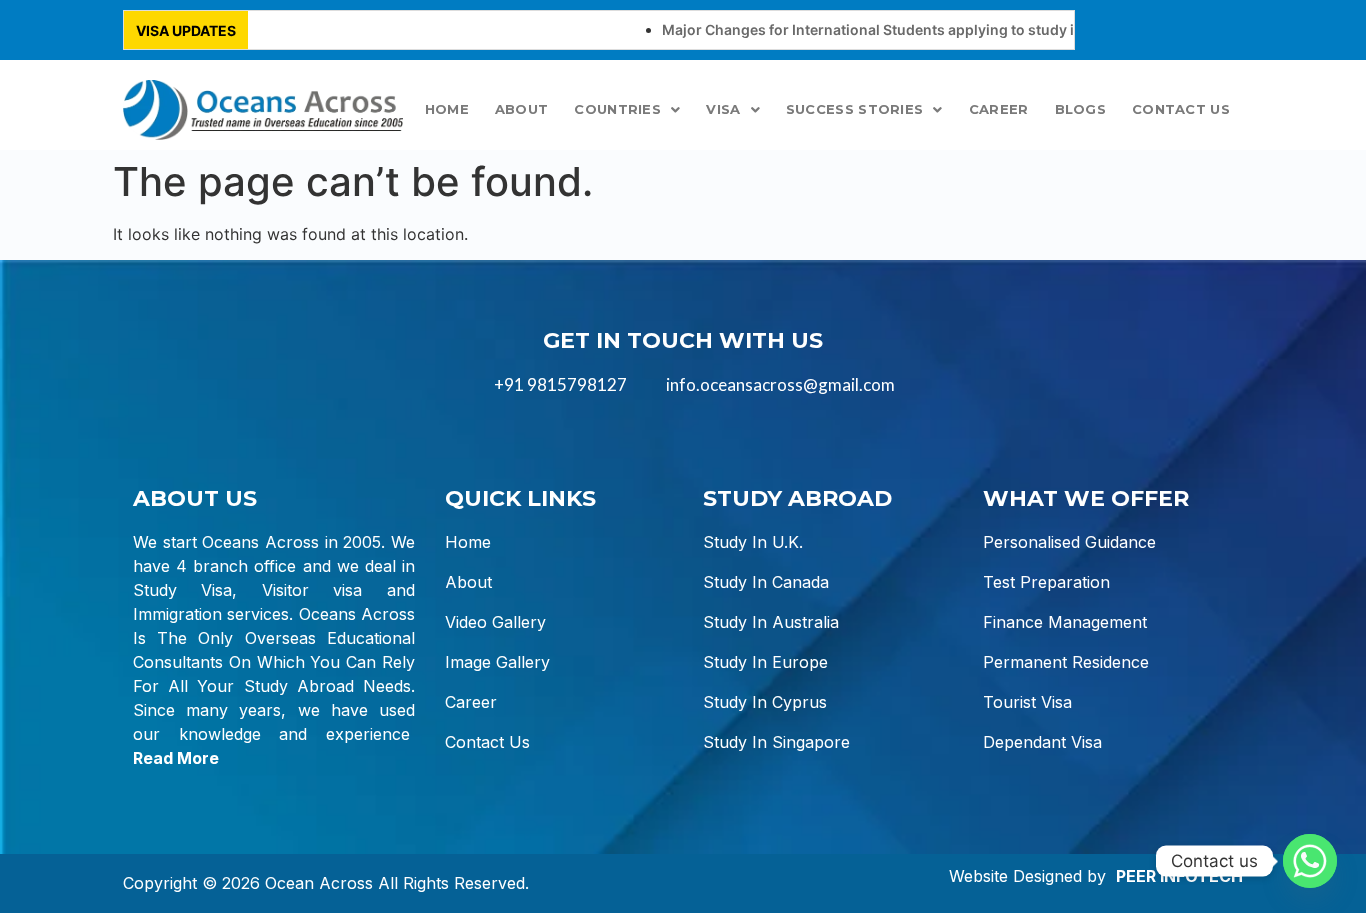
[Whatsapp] (1310, 861)
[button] (627, 109)
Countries (617, 109)
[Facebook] (1161, 30)
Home (447, 109)
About (522, 109)
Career (999, 109)
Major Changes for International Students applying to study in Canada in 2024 (909, 29)
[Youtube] (1212, 30)
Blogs (1081, 109)
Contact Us (1181, 109)
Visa (723, 109)
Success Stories (855, 109)
